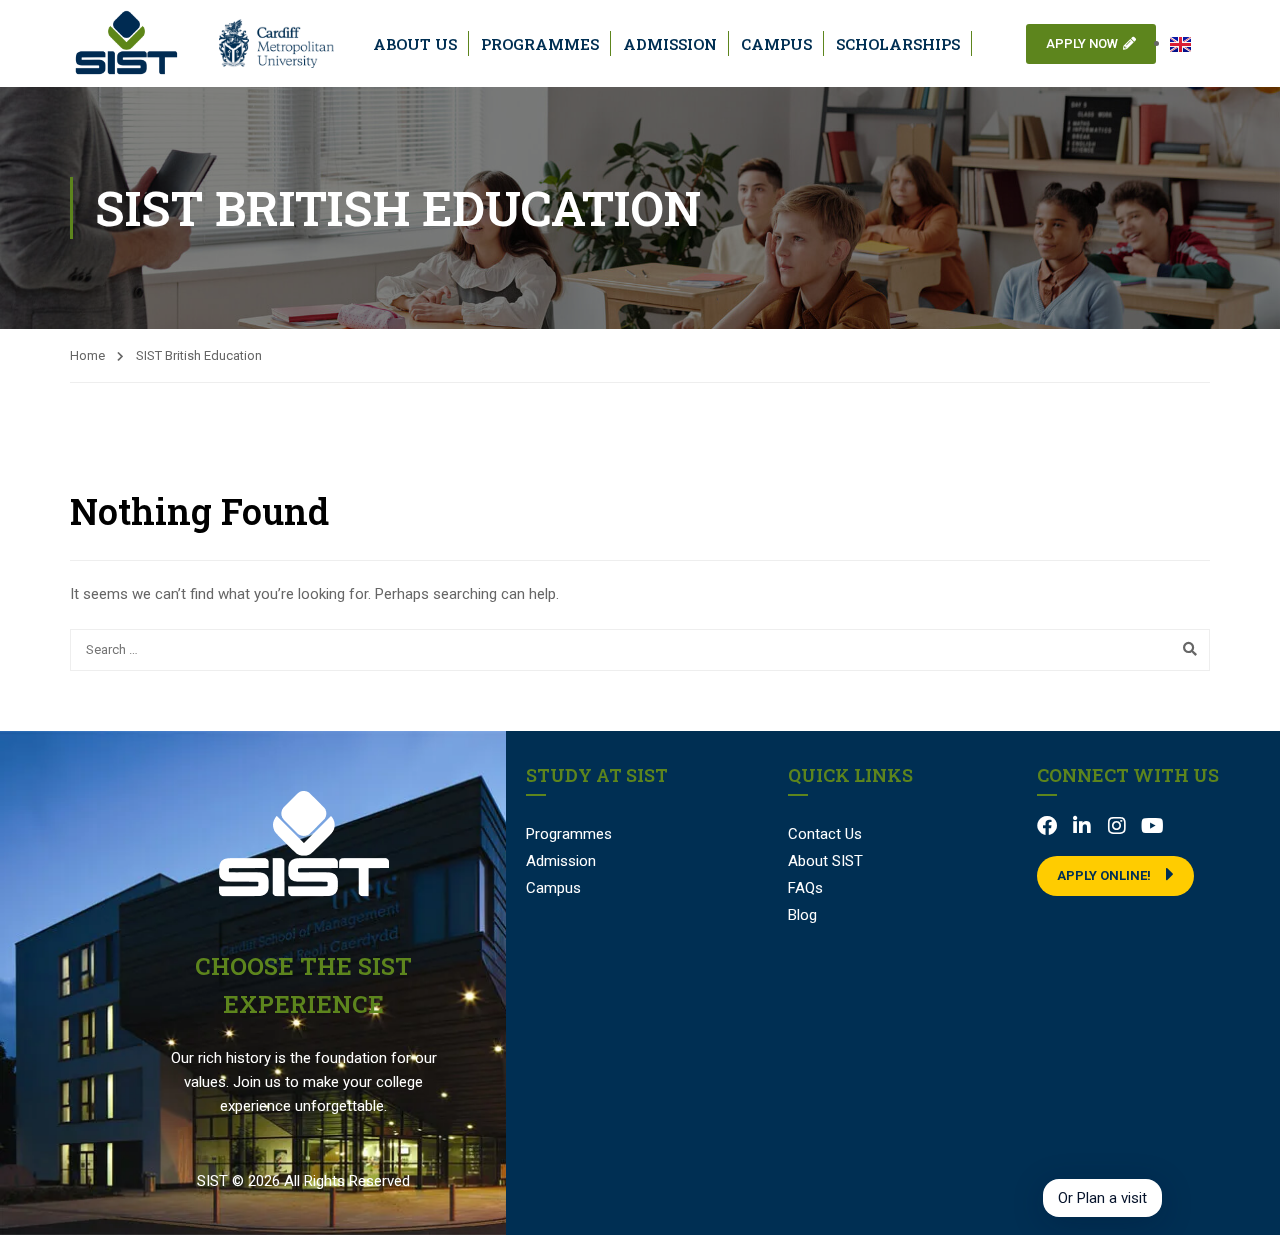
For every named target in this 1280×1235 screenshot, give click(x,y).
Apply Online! (1104, 875)
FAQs (805, 888)
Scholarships (898, 44)
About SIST (825, 861)
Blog (802, 915)
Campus (776, 44)
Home (87, 355)
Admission (670, 44)
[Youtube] (1152, 826)
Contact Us (825, 834)
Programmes (540, 44)
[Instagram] (1117, 826)
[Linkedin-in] (1082, 826)
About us (415, 44)
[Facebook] (1047, 826)
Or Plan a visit (1102, 1198)
